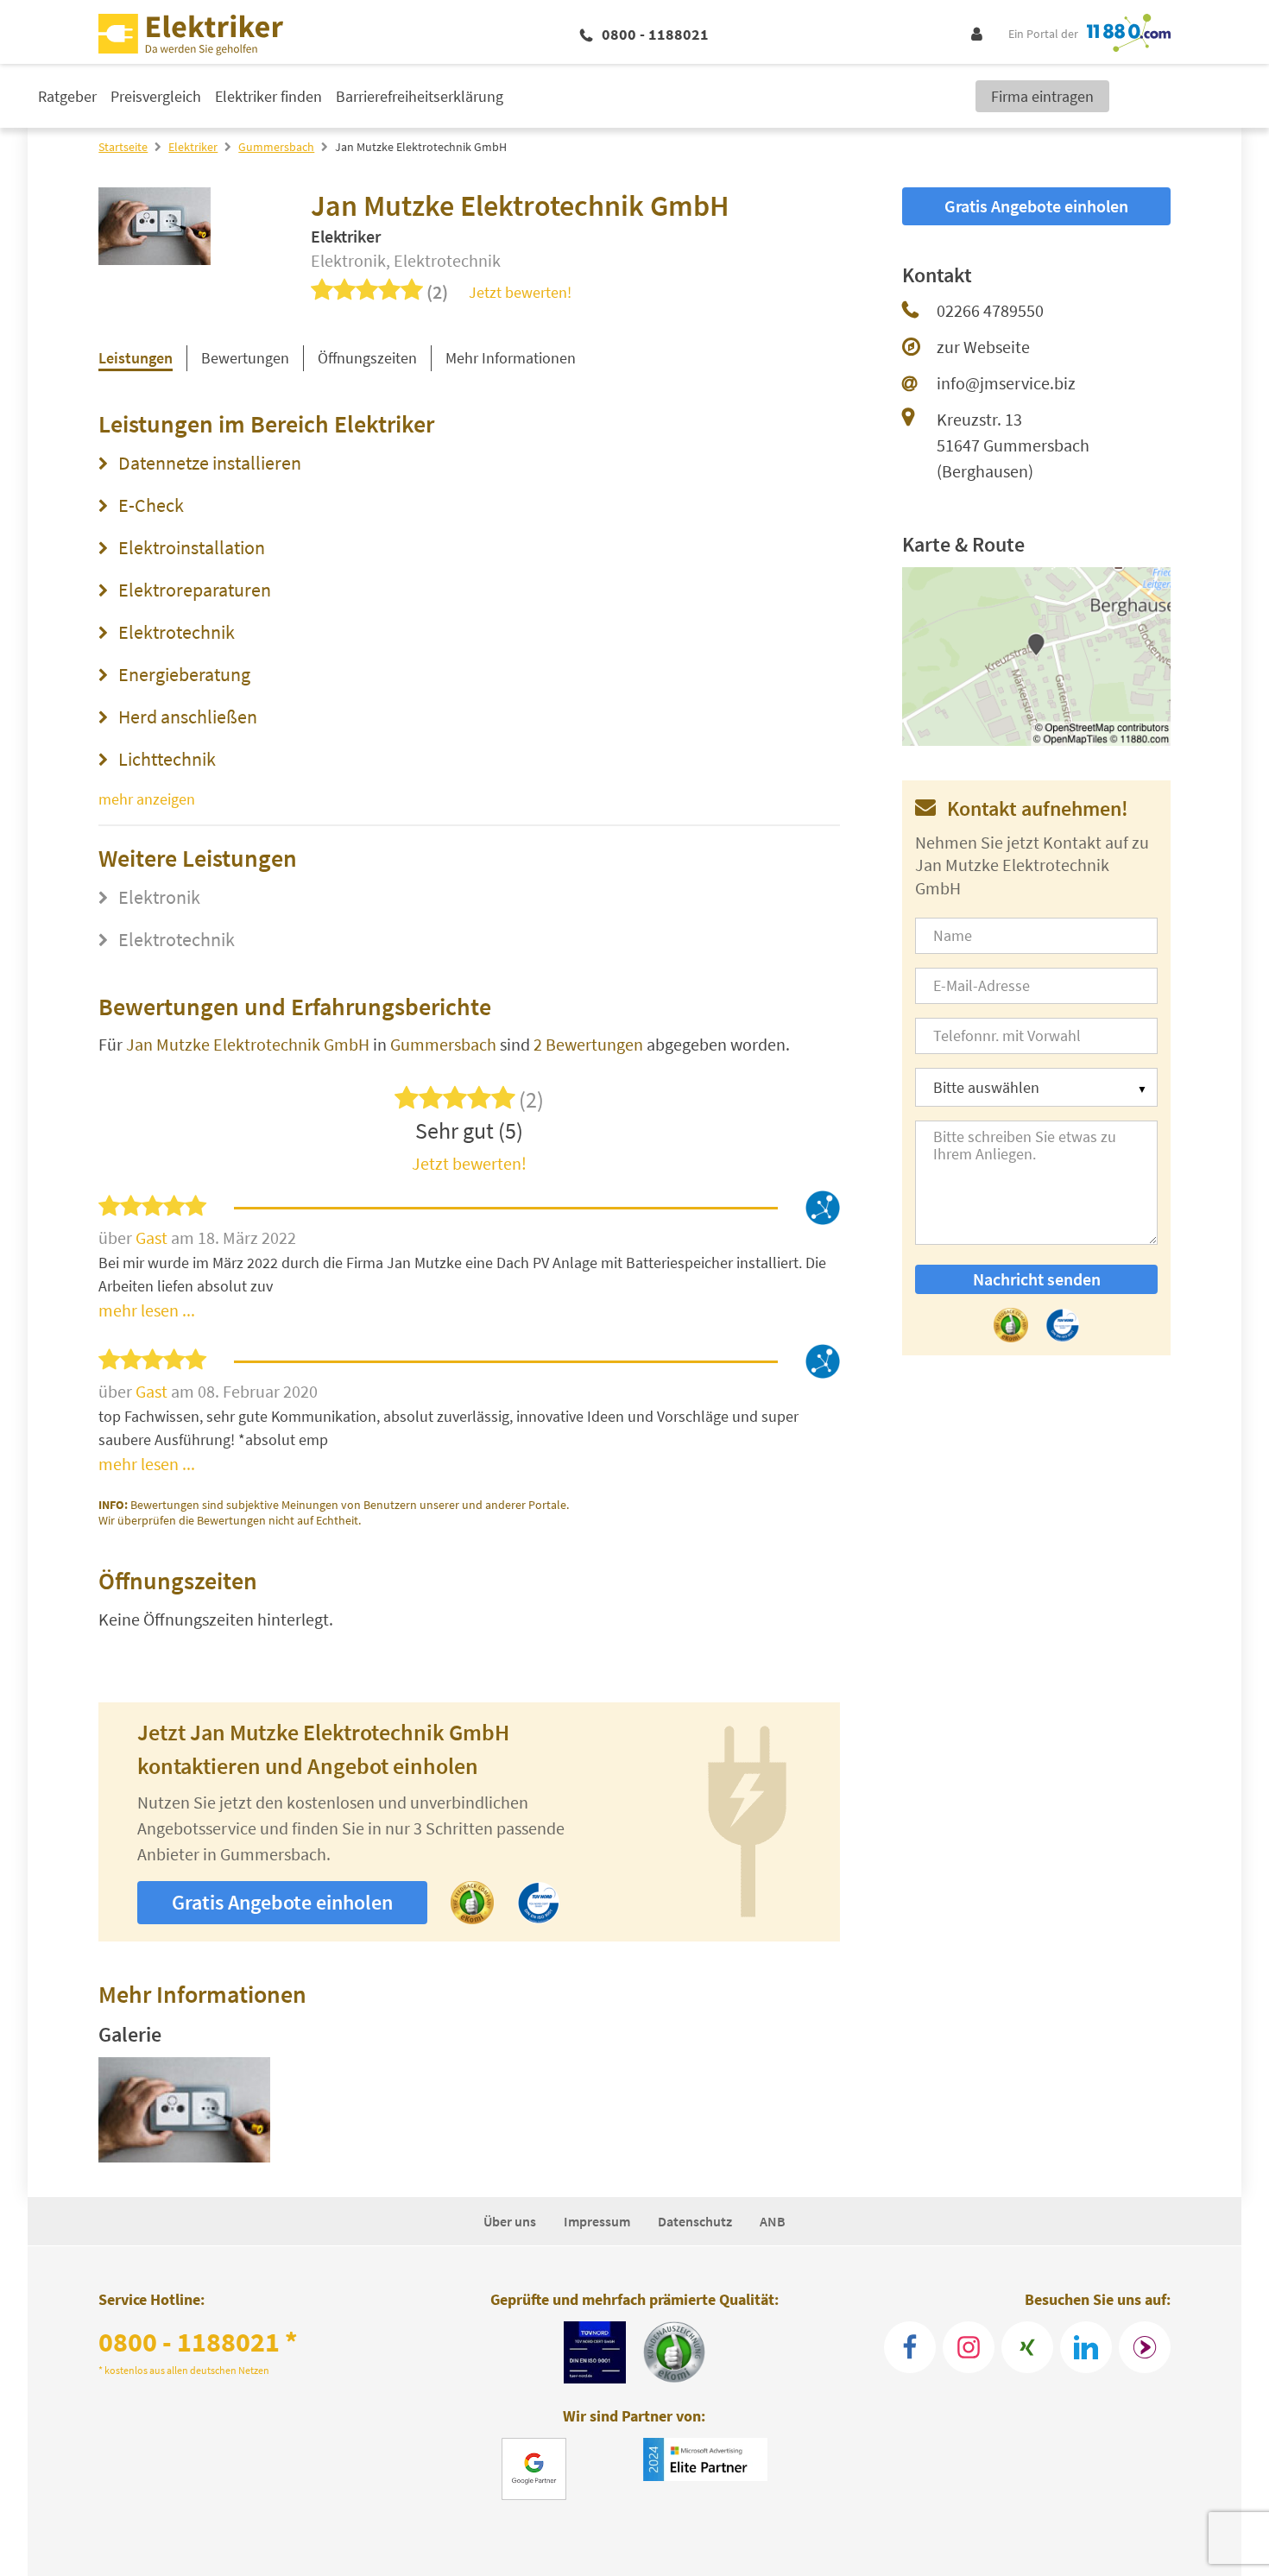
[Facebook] (910, 2347)
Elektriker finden (268, 96)
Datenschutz (695, 2221)
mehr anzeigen (147, 799)
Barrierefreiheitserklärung (420, 96)
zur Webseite (983, 347)
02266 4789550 (990, 310)
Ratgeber (67, 96)
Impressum (597, 2221)
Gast (153, 1237)
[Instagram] (969, 2347)
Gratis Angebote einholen (282, 1902)
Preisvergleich (156, 96)
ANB (773, 2221)
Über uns (510, 2221)
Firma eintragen (1042, 96)
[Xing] (1027, 2347)
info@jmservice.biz (1006, 383)
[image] (184, 2110)
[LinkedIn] (1086, 2347)
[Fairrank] (1145, 2347)
